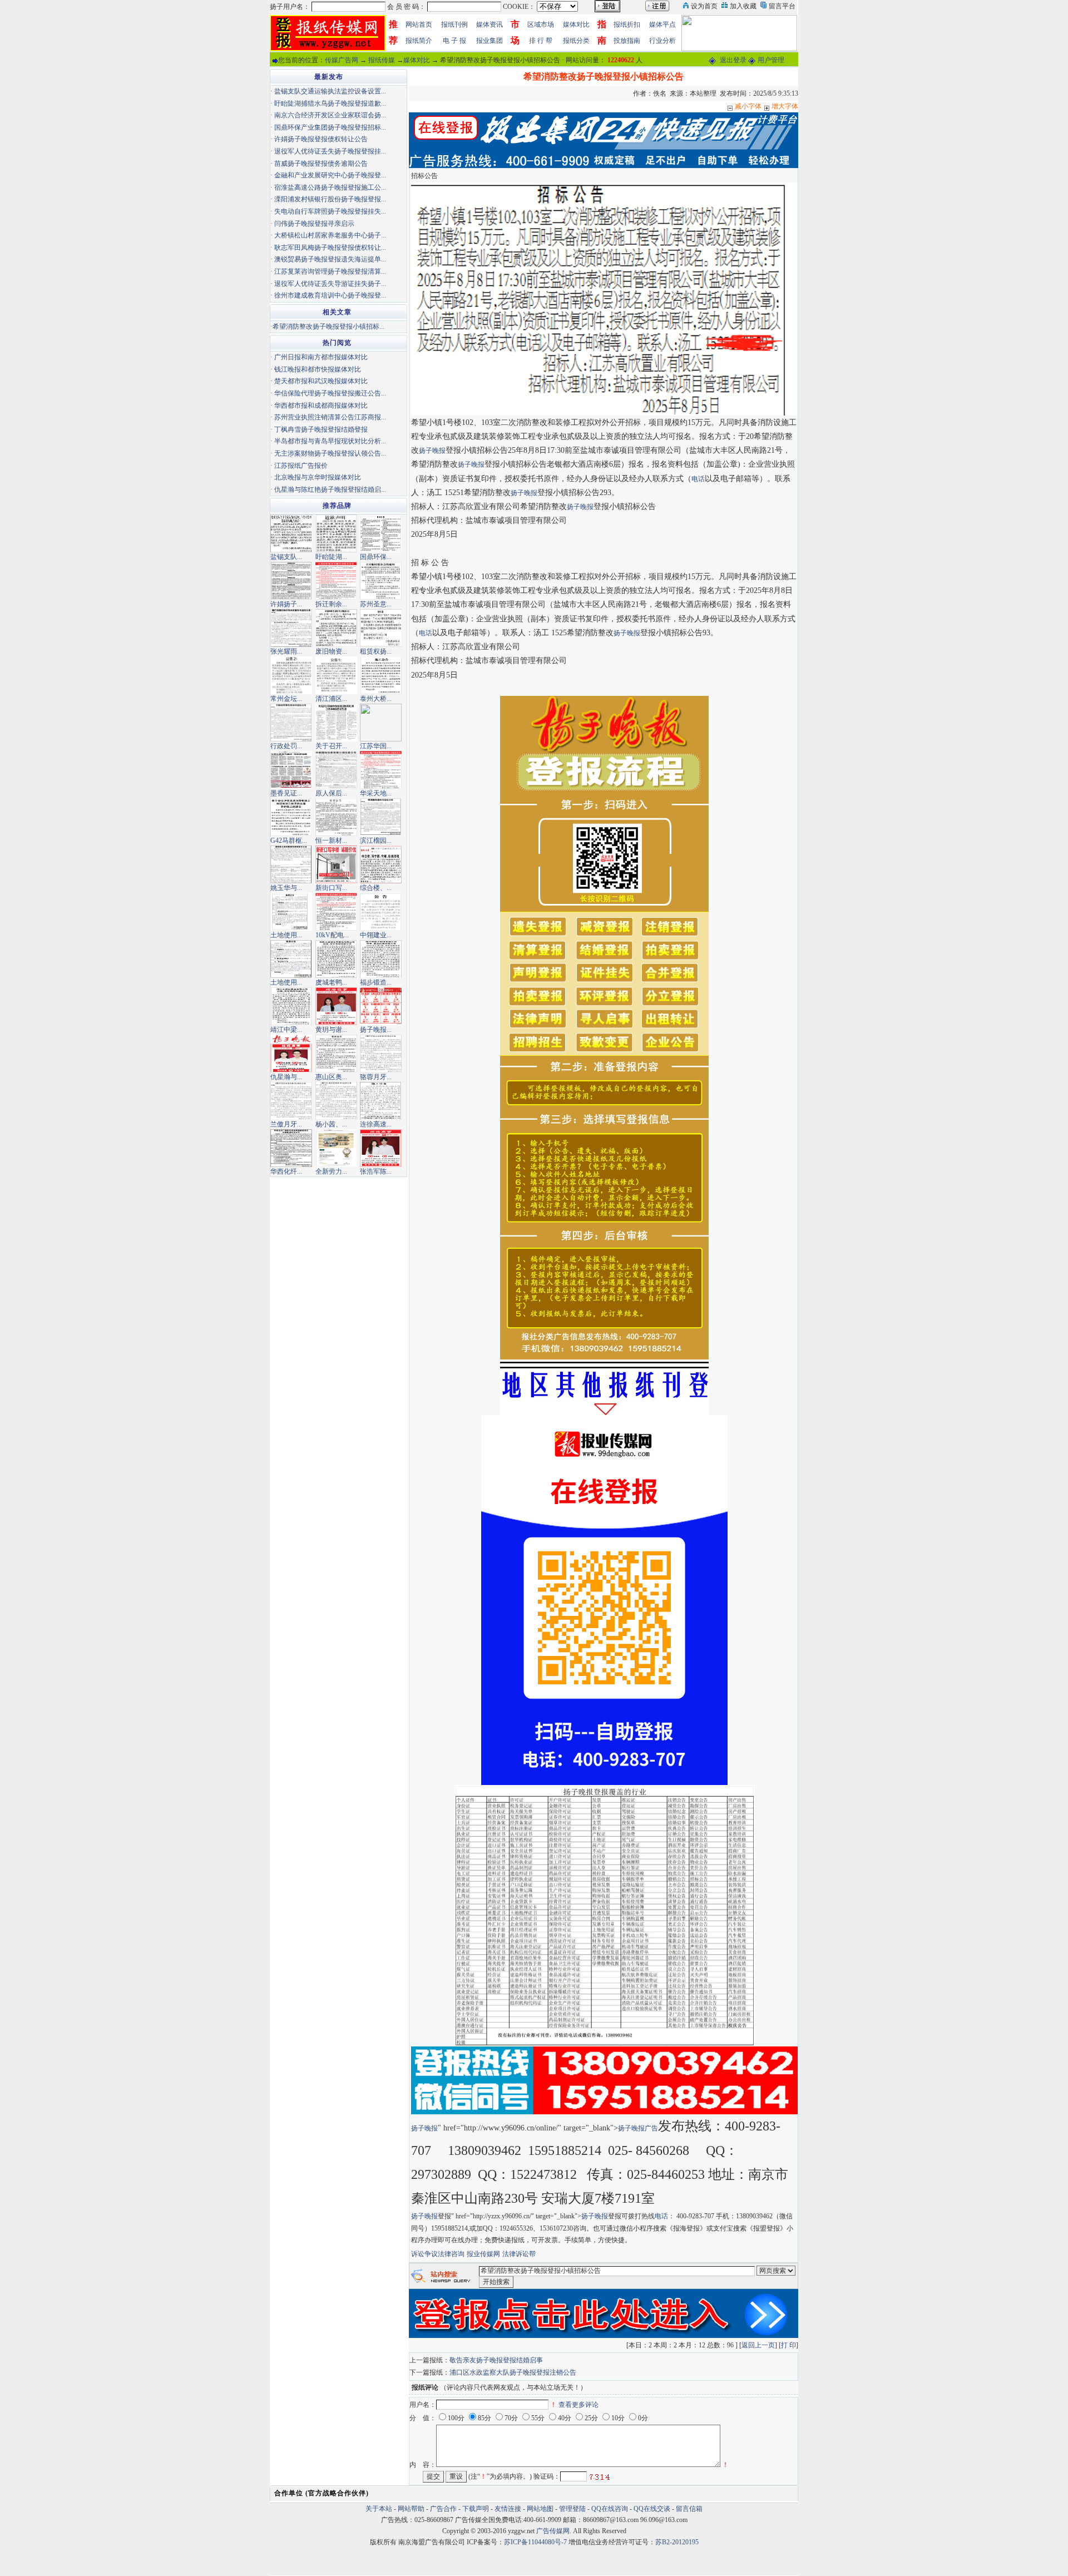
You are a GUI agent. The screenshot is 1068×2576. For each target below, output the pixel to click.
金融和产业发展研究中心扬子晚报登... (330, 175)
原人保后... (331, 793)
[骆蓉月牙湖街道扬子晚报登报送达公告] (381, 1053)
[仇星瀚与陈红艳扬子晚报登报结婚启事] (291, 1053)
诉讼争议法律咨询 (438, 2254)
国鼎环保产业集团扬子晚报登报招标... (330, 127)
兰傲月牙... (286, 1124)
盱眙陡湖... (331, 557)
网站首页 (419, 24)
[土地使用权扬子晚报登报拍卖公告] (291, 958)
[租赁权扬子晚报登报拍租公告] (381, 627)
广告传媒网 (553, 2531)
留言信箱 (689, 2509)
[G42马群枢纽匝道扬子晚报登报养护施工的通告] (291, 817)
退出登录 (733, 60)
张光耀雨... (286, 651)
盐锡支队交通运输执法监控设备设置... (330, 91)
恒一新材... (331, 840)
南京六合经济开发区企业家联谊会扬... (330, 115)
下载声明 (476, 2509)
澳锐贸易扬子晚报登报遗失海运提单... (330, 259)
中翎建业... (376, 935)
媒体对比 (576, 24)
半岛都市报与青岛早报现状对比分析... (330, 441)
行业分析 (662, 41)
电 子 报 (454, 41)
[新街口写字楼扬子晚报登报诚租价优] (336, 864)
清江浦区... (331, 699)
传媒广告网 (342, 60)
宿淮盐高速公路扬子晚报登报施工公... (330, 187)
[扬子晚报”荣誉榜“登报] (381, 1006)
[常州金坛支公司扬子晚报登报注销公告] (291, 675)
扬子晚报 (432, 451)
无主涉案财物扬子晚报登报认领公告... (330, 453)
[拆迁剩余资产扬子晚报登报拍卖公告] (336, 580)
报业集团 (489, 41)
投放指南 (627, 41)
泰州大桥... (376, 699)
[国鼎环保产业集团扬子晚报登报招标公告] (381, 533)
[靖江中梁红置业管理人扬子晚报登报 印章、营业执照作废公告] (291, 1006)
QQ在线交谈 (652, 2509)
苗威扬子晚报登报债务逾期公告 (321, 164)
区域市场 (541, 24)
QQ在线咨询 (610, 2509)
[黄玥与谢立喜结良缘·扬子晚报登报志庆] (336, 1006)
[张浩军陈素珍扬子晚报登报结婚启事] (381, 1148)
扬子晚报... (376, 1030)
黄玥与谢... (331, 1030)
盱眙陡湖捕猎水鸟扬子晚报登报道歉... (330, 103)
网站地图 (540, 2509)
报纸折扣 (627, 24)
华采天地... (376, 793)
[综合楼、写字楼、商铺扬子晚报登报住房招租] (381, 864)
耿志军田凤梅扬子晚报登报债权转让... (330, 248)
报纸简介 (419, 41)
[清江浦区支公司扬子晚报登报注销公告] (336, 675)
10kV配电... (332, 935)
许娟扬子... (286, 604)
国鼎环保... (376, 557)
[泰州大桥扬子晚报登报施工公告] (381, 675)
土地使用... (286, 935)
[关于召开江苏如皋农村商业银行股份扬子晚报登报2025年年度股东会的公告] (336, 722)
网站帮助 (411, 2509)
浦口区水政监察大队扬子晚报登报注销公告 (513, 2372)
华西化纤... (286, 1171)
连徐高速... (376, 1124)
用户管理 (771, 60)
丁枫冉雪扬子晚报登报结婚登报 (321, 429)
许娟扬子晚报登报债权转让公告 (321, 139)
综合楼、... (376, 888)
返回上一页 (758, 2345)
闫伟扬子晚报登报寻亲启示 (314, 224)
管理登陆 (572, 2509)
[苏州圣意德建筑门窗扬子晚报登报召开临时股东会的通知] (381, 580)
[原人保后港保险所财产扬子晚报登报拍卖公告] (336, 769)
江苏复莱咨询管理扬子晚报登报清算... (330, 271)
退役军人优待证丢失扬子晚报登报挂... (330, 151)
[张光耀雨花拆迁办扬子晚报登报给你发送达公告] (291, 627)
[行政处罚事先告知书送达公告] (291, 722)
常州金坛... (286, 699)
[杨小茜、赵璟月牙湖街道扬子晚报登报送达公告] (336, 1100)
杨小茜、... (331, 1124)
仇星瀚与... (286, 1077)
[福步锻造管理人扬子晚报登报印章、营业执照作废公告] (381, 958)
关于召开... (331, 746)
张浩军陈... (376, 1171)
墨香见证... (286, 793)
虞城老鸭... (331, 982)
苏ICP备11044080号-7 (535, 2542)
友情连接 (508, 2509)
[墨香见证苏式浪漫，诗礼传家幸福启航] (291, 769)
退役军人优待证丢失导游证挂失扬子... (330, 284)
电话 (698, 479)
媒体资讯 (489, 24)
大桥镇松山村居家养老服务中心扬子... (330, 235)
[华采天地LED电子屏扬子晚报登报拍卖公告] (381, 769)
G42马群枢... (289, 840)
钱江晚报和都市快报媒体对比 (318, 369)
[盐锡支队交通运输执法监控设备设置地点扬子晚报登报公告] (291, 533)
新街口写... (331, 888)
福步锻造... (376, 982)
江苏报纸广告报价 (301, 466)
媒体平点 (662, 24)
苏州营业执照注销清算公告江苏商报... (330, 417)
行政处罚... (286, 746)
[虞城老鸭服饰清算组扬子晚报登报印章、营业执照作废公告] (336, 958)
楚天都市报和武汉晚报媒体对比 (321, 381)
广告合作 (443, 2509)
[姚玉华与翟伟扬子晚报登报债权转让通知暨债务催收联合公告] (291, 864)
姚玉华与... (286, 888)
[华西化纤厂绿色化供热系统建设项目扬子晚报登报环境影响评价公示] (291, 1148)
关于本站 (379, 2509)
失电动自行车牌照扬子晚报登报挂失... (330, 211)
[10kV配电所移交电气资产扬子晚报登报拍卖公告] (336, 911)
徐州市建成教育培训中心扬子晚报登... (330, 295)
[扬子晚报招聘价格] (739, 32)
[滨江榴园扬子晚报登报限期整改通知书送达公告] (381, 817)
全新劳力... (331, 1171)
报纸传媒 (382, 60)
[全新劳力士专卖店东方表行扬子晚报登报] (336, 1148)
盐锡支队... (286, 557)
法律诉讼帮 (519, 2254)
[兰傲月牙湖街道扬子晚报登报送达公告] (291, 1100)
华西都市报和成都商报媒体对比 (321, 406)
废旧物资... (331, 651)
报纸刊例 (454, 24)
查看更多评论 (578, 2405)
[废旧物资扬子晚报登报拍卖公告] (336, 627)
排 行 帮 (541, 41)
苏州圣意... (376, 604)
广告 (651, 2128)
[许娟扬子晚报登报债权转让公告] (291, 580)
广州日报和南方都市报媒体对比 (321, 357)
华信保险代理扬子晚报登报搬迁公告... (330, 393)
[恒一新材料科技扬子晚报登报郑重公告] (336, 817)
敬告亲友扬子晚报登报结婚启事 (496, 2360)
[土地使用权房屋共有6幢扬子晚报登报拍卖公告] (291, 911)
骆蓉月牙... (376, 1077)
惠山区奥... (331, 1077)
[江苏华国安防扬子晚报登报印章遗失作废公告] (381, 722)
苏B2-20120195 (677, 2542)
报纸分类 (576, 41)
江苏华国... (376, 746)
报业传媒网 (483, 2254)
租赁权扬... (376, 651)
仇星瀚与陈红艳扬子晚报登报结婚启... (330, 490)
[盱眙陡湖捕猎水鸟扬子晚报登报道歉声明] (336, 533)
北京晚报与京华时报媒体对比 (318, 477)
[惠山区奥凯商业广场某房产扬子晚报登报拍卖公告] (336, 1053)
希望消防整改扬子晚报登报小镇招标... (328, 327)
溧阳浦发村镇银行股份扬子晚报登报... (330, 199)
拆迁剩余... (331, 604)
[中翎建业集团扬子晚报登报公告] (381, 911)
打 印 (788, 2345)
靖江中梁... (286, 1030)
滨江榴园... (376, 840)
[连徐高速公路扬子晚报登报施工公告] (381, 1100)
